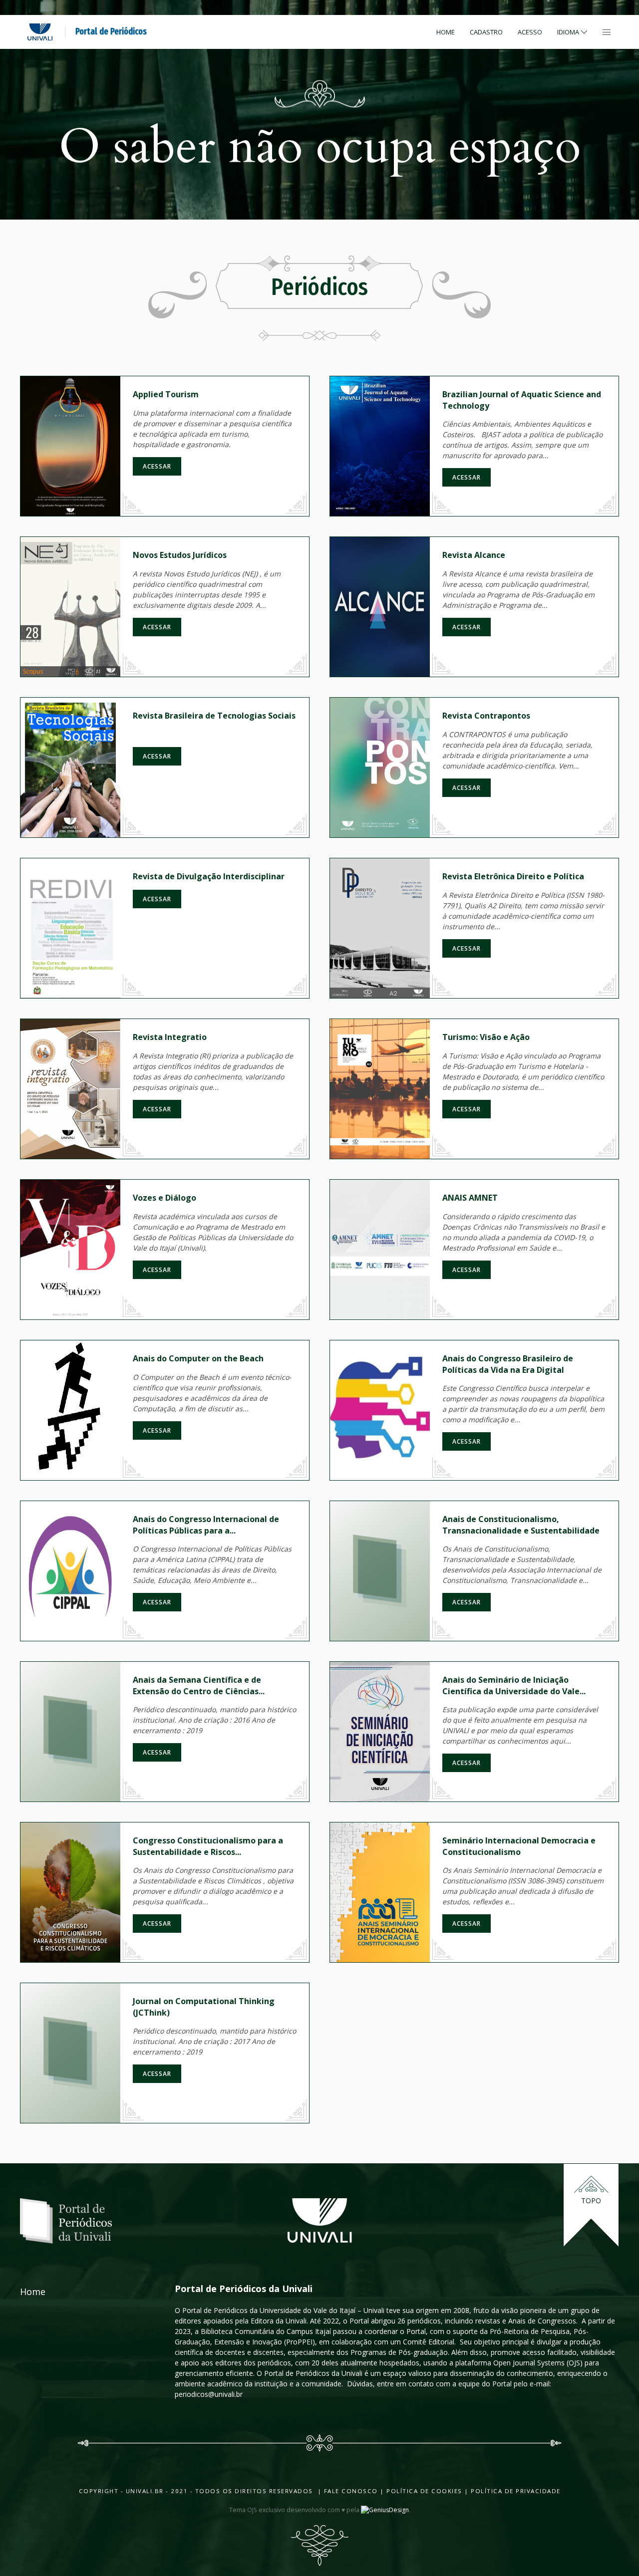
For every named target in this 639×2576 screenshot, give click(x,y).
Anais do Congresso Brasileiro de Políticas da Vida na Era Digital (508, 1364)
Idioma (568, 32)
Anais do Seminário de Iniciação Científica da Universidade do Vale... (514, 1685)
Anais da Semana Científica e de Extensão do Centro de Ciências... (199, 1685)
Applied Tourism (166, 394)
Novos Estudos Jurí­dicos (180, 555)
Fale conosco (350, 2491)
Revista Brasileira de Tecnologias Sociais (214, 716)
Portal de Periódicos (111, 31)
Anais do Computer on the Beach (198, 1358)
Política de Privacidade (516, 2491)
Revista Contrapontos (486, 716)
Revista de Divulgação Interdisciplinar (209, 876)
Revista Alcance (474, 555)
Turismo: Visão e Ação (486, 1037)
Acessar (157, 466)
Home (446, 32)
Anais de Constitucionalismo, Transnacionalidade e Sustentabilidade (521, 1525)
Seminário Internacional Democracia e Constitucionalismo (519, 1846)
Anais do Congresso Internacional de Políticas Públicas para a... (206, 1525)
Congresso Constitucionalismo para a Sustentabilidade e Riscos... (208, 1846)
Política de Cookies (424, 2491)
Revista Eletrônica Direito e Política (513, 876)
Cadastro (486, 32)
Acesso (530, 32)
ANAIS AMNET (470, 1198)
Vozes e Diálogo (164, 1198)
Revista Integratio (170, 1037)
